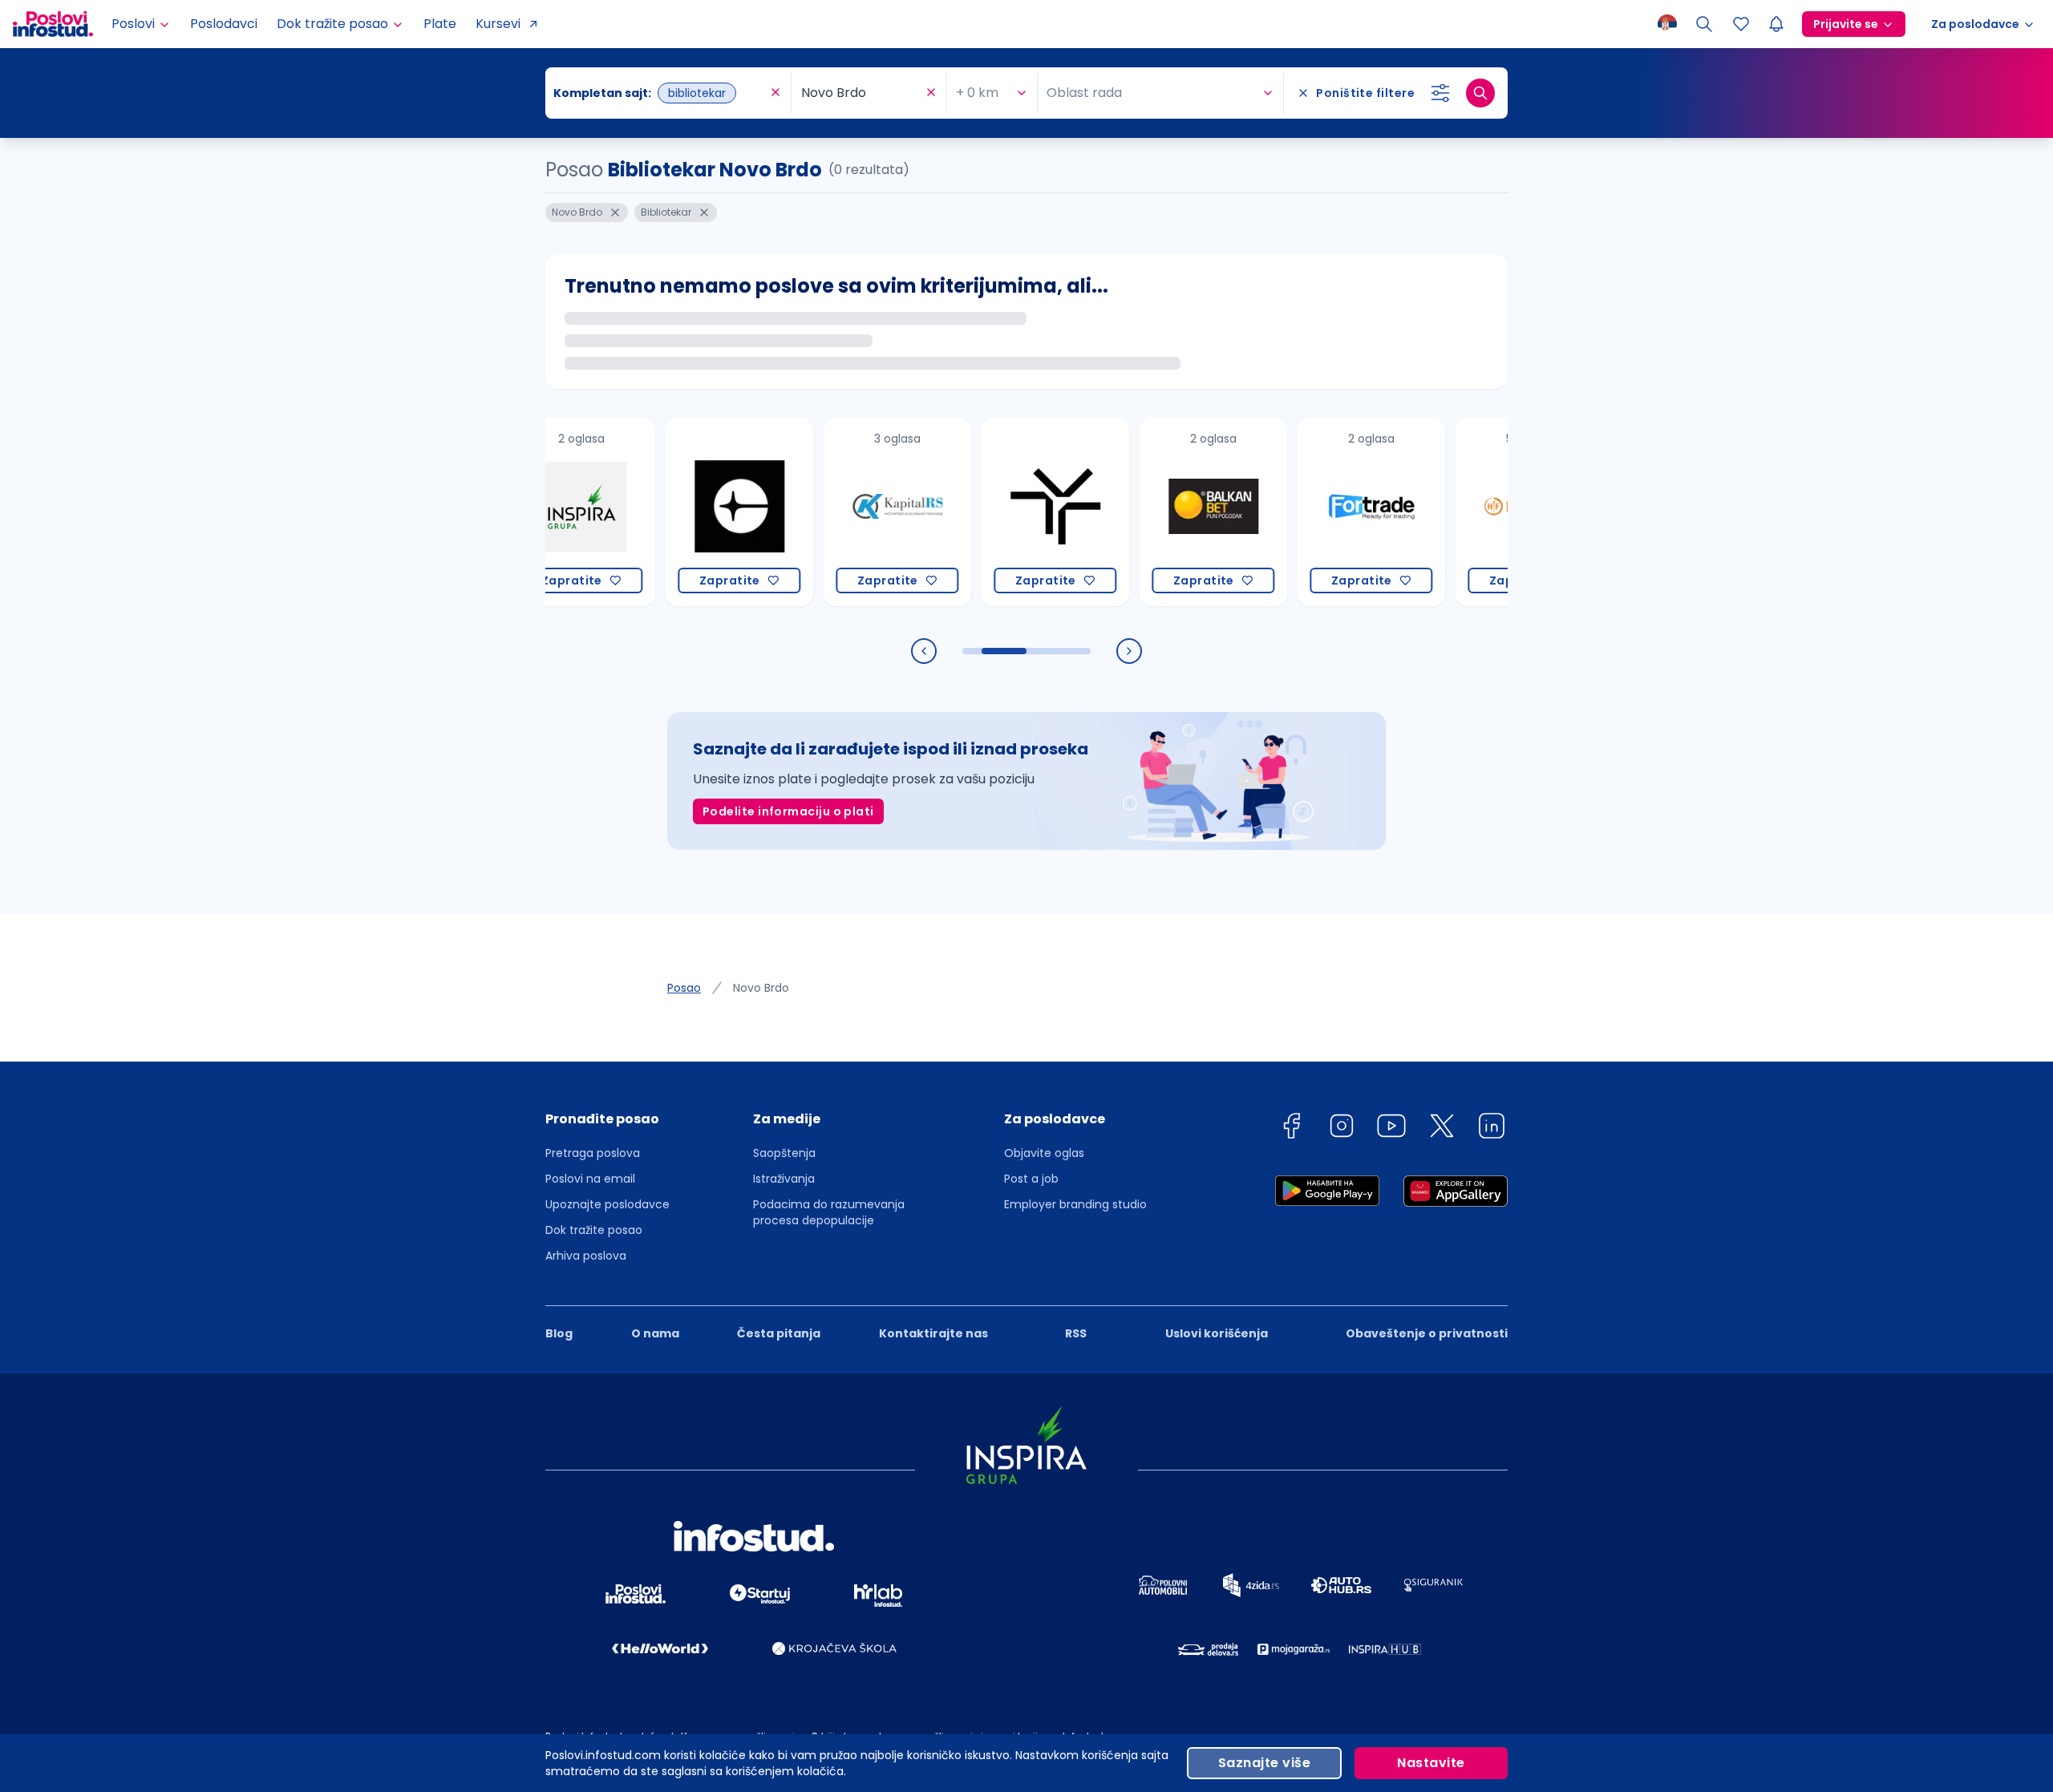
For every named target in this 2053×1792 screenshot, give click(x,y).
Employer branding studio (1075, 1204)
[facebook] (1291, 1129)
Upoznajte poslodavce (607, 1204)
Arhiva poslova (586, 1256)
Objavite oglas (1044, 1153)
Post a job (1031, 1179)
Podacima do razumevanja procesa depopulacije (829, 1212)
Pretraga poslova (593, 1153)
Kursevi (498, 24)
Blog (559, 1333)
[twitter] (1442, 1129)
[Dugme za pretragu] (1480, 93)
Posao (684, 988)
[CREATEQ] (693, 512)
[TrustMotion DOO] (1009, 512)
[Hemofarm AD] (1483, 512)
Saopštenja (784, 1153)
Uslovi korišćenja (1217, 1333)
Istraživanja (784, 1179)
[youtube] (1391, 1129)
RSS (1076, 1333)
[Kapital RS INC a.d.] (851, 512)
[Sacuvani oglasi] (1741, 24)
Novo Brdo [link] (761, 988)
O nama (655, 1333)
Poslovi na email (590, 1179)
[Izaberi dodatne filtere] (1440, 93)
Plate (440, 24)
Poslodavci (224, 24)
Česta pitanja (779, 1333)
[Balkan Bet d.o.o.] (1167, 512)
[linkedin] (1492, 1129)
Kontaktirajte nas (933, 1333)
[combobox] (660, 93)
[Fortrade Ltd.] (1325, 512)
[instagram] (1342, 1129)
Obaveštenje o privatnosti (1427, 1333)
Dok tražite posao (594, 1230)
